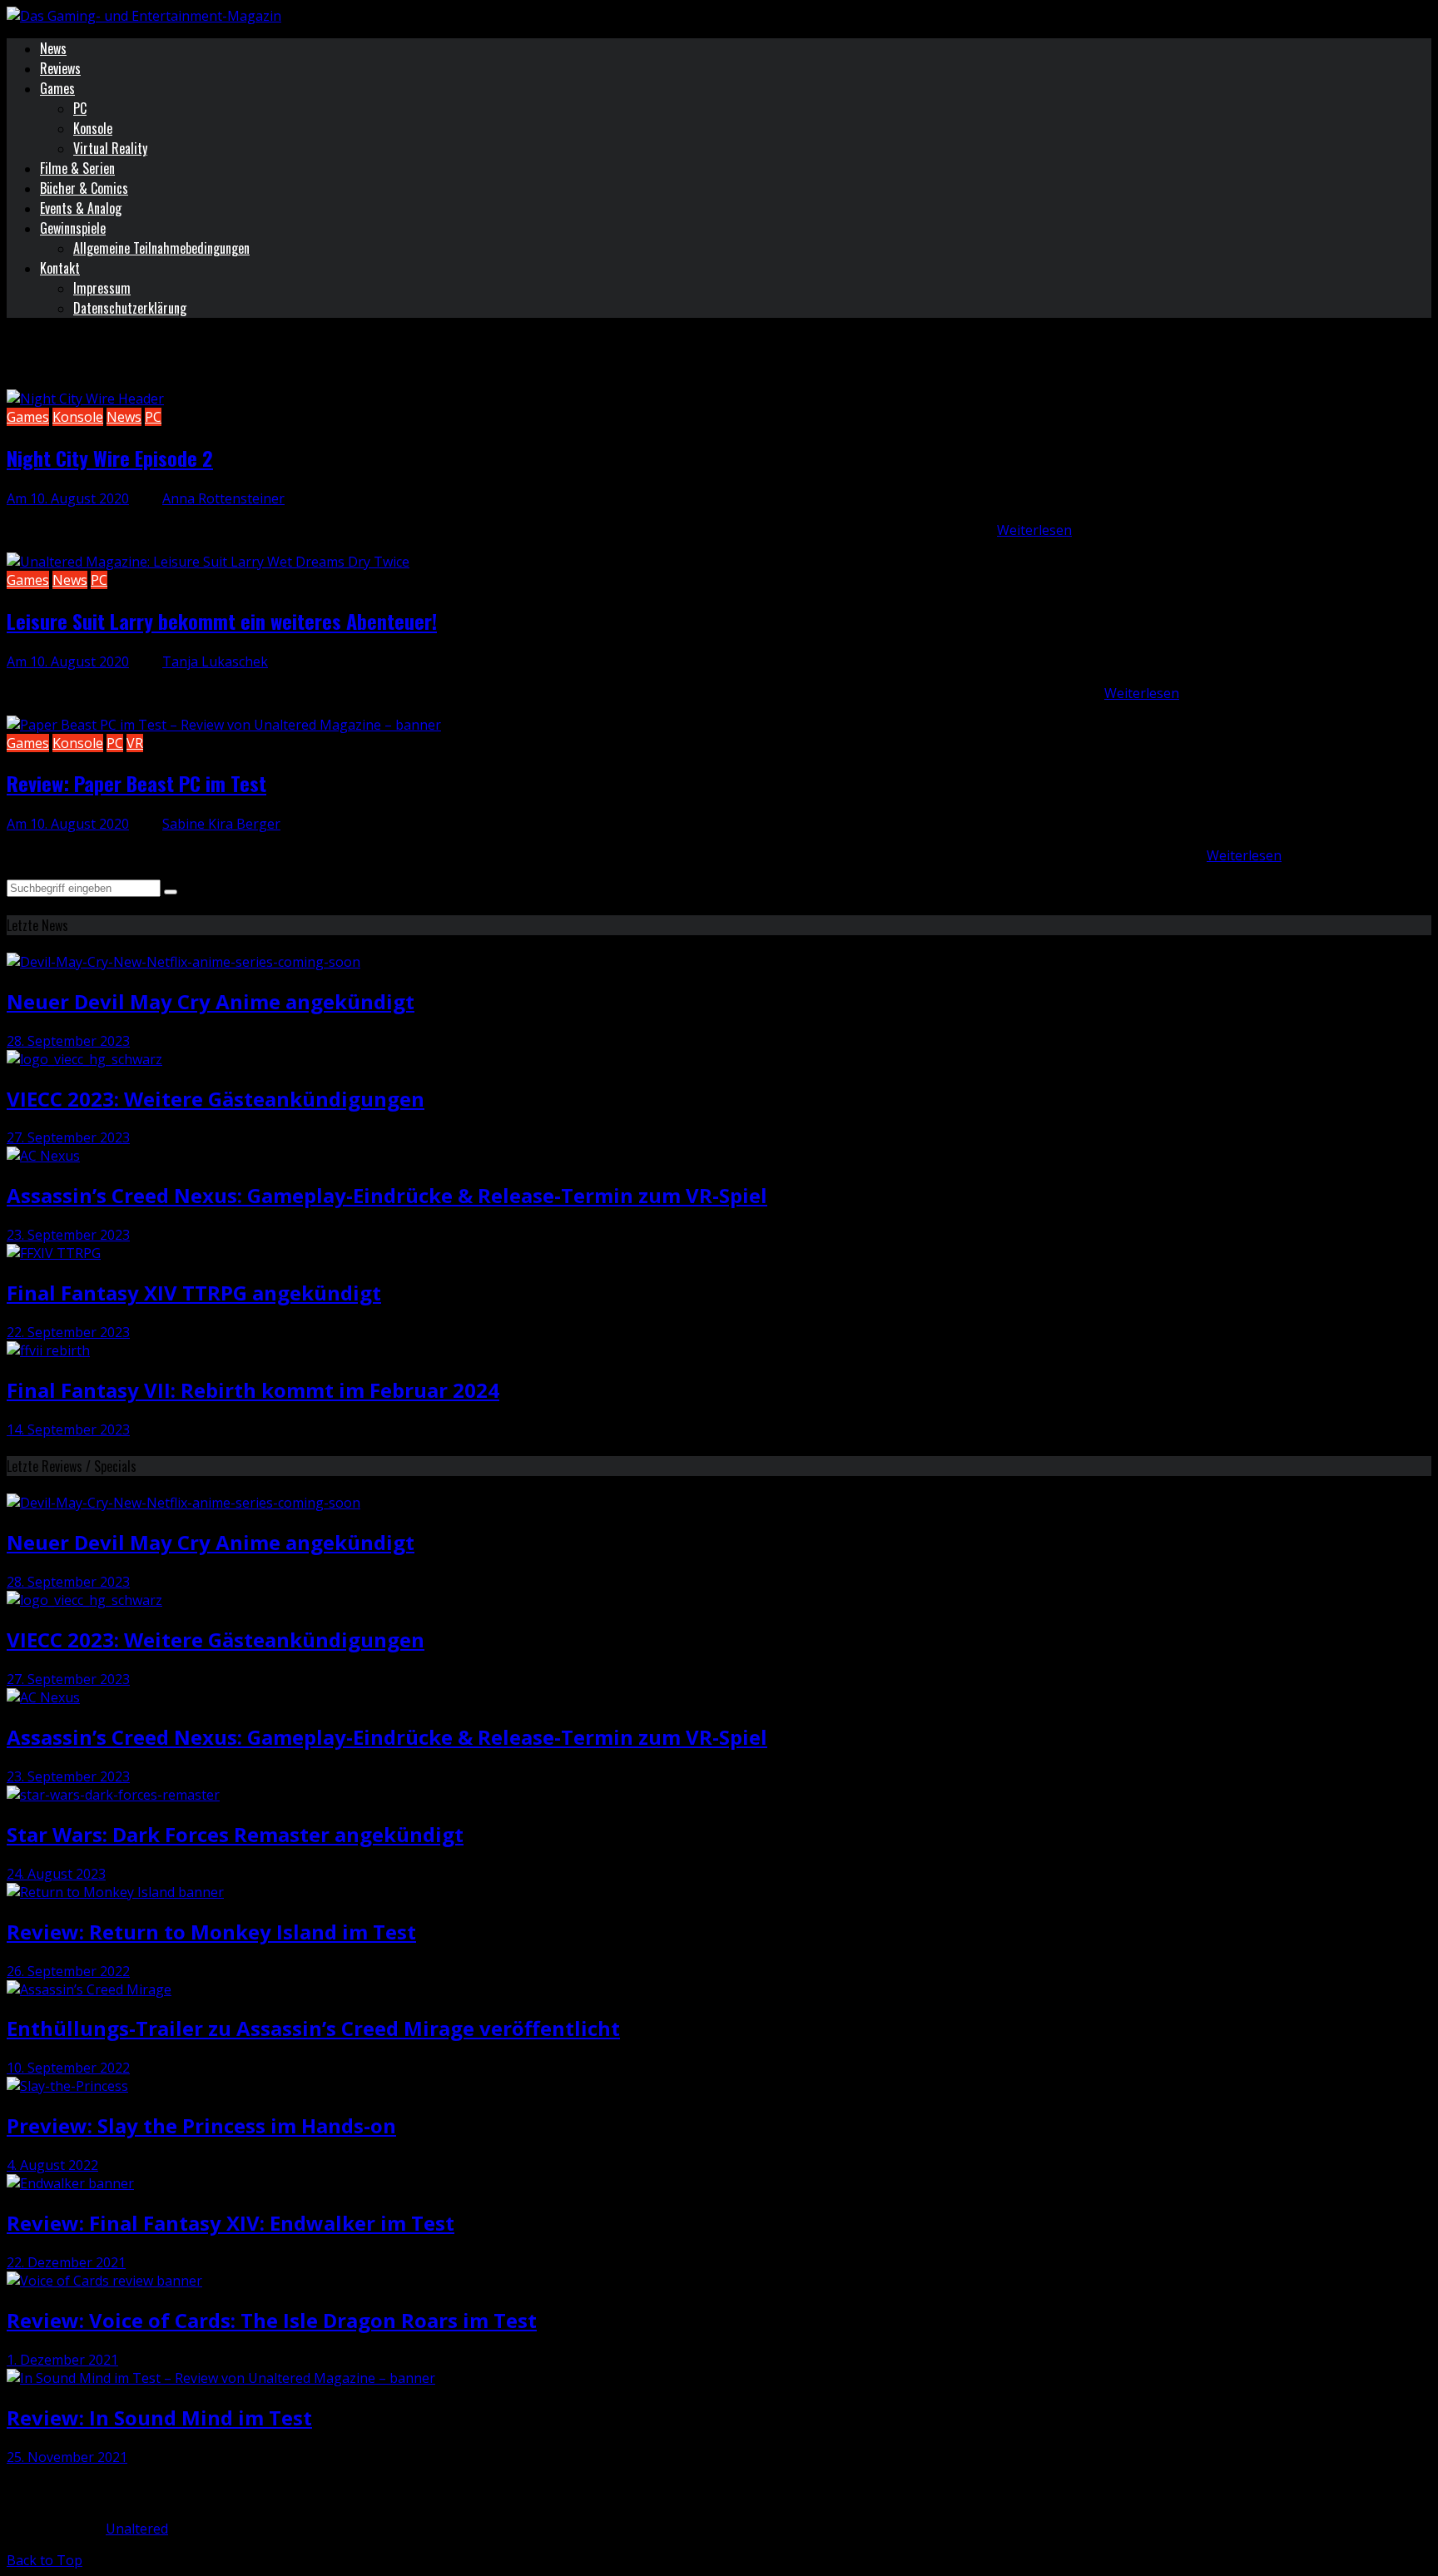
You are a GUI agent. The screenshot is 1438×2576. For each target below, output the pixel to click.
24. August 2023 (56, 1874)
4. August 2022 (52, 2165)
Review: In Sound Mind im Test (159, 2417)
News (53, 48)
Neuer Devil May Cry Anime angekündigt (211, 1001)
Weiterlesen (1034, 530)
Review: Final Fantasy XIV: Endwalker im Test (231, 2223)
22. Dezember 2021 (66, 2262)
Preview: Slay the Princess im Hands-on (201, 2125)
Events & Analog (81, 208)
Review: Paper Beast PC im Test (136, 783)
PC (80, 108)
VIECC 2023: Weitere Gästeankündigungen (216, 1099)
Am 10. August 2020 (68, 498)
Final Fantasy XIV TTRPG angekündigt (194, 1293)
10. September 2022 (68, 2068)
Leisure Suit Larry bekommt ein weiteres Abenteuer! (222, 621)
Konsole (93, 128)
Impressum (102, 288)
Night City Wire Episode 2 (110, 458)
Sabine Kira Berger (221, 824)
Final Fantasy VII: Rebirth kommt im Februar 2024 (253, 1390)
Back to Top (45, 2560)
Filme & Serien (77, 168)
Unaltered (137, 2529)
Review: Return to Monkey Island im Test (211, 1932)
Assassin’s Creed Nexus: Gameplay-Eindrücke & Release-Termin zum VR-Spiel (387, 1195)
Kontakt (60, 268)
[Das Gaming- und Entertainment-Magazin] (144, 16)
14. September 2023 (68, 1429)
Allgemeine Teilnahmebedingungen (161, 248)
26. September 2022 (68, 1971)
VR (135, 743)
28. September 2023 (68, 1041)
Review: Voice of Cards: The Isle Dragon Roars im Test (272, 2320)
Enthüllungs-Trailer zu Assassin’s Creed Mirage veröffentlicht (313, 2028)
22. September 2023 (68, 1332)
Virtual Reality (110, 148)
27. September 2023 (68, 1137)
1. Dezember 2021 (62, 2360)
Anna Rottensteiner (223, 498)
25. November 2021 (67, 2457)
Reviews (60, 68)
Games (57, 88)
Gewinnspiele (73, 228)
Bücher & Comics (84, 188)
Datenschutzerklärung (130, 308)
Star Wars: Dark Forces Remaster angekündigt (235, 1834)
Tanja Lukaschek (215, 661)
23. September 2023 (68, 1235)
